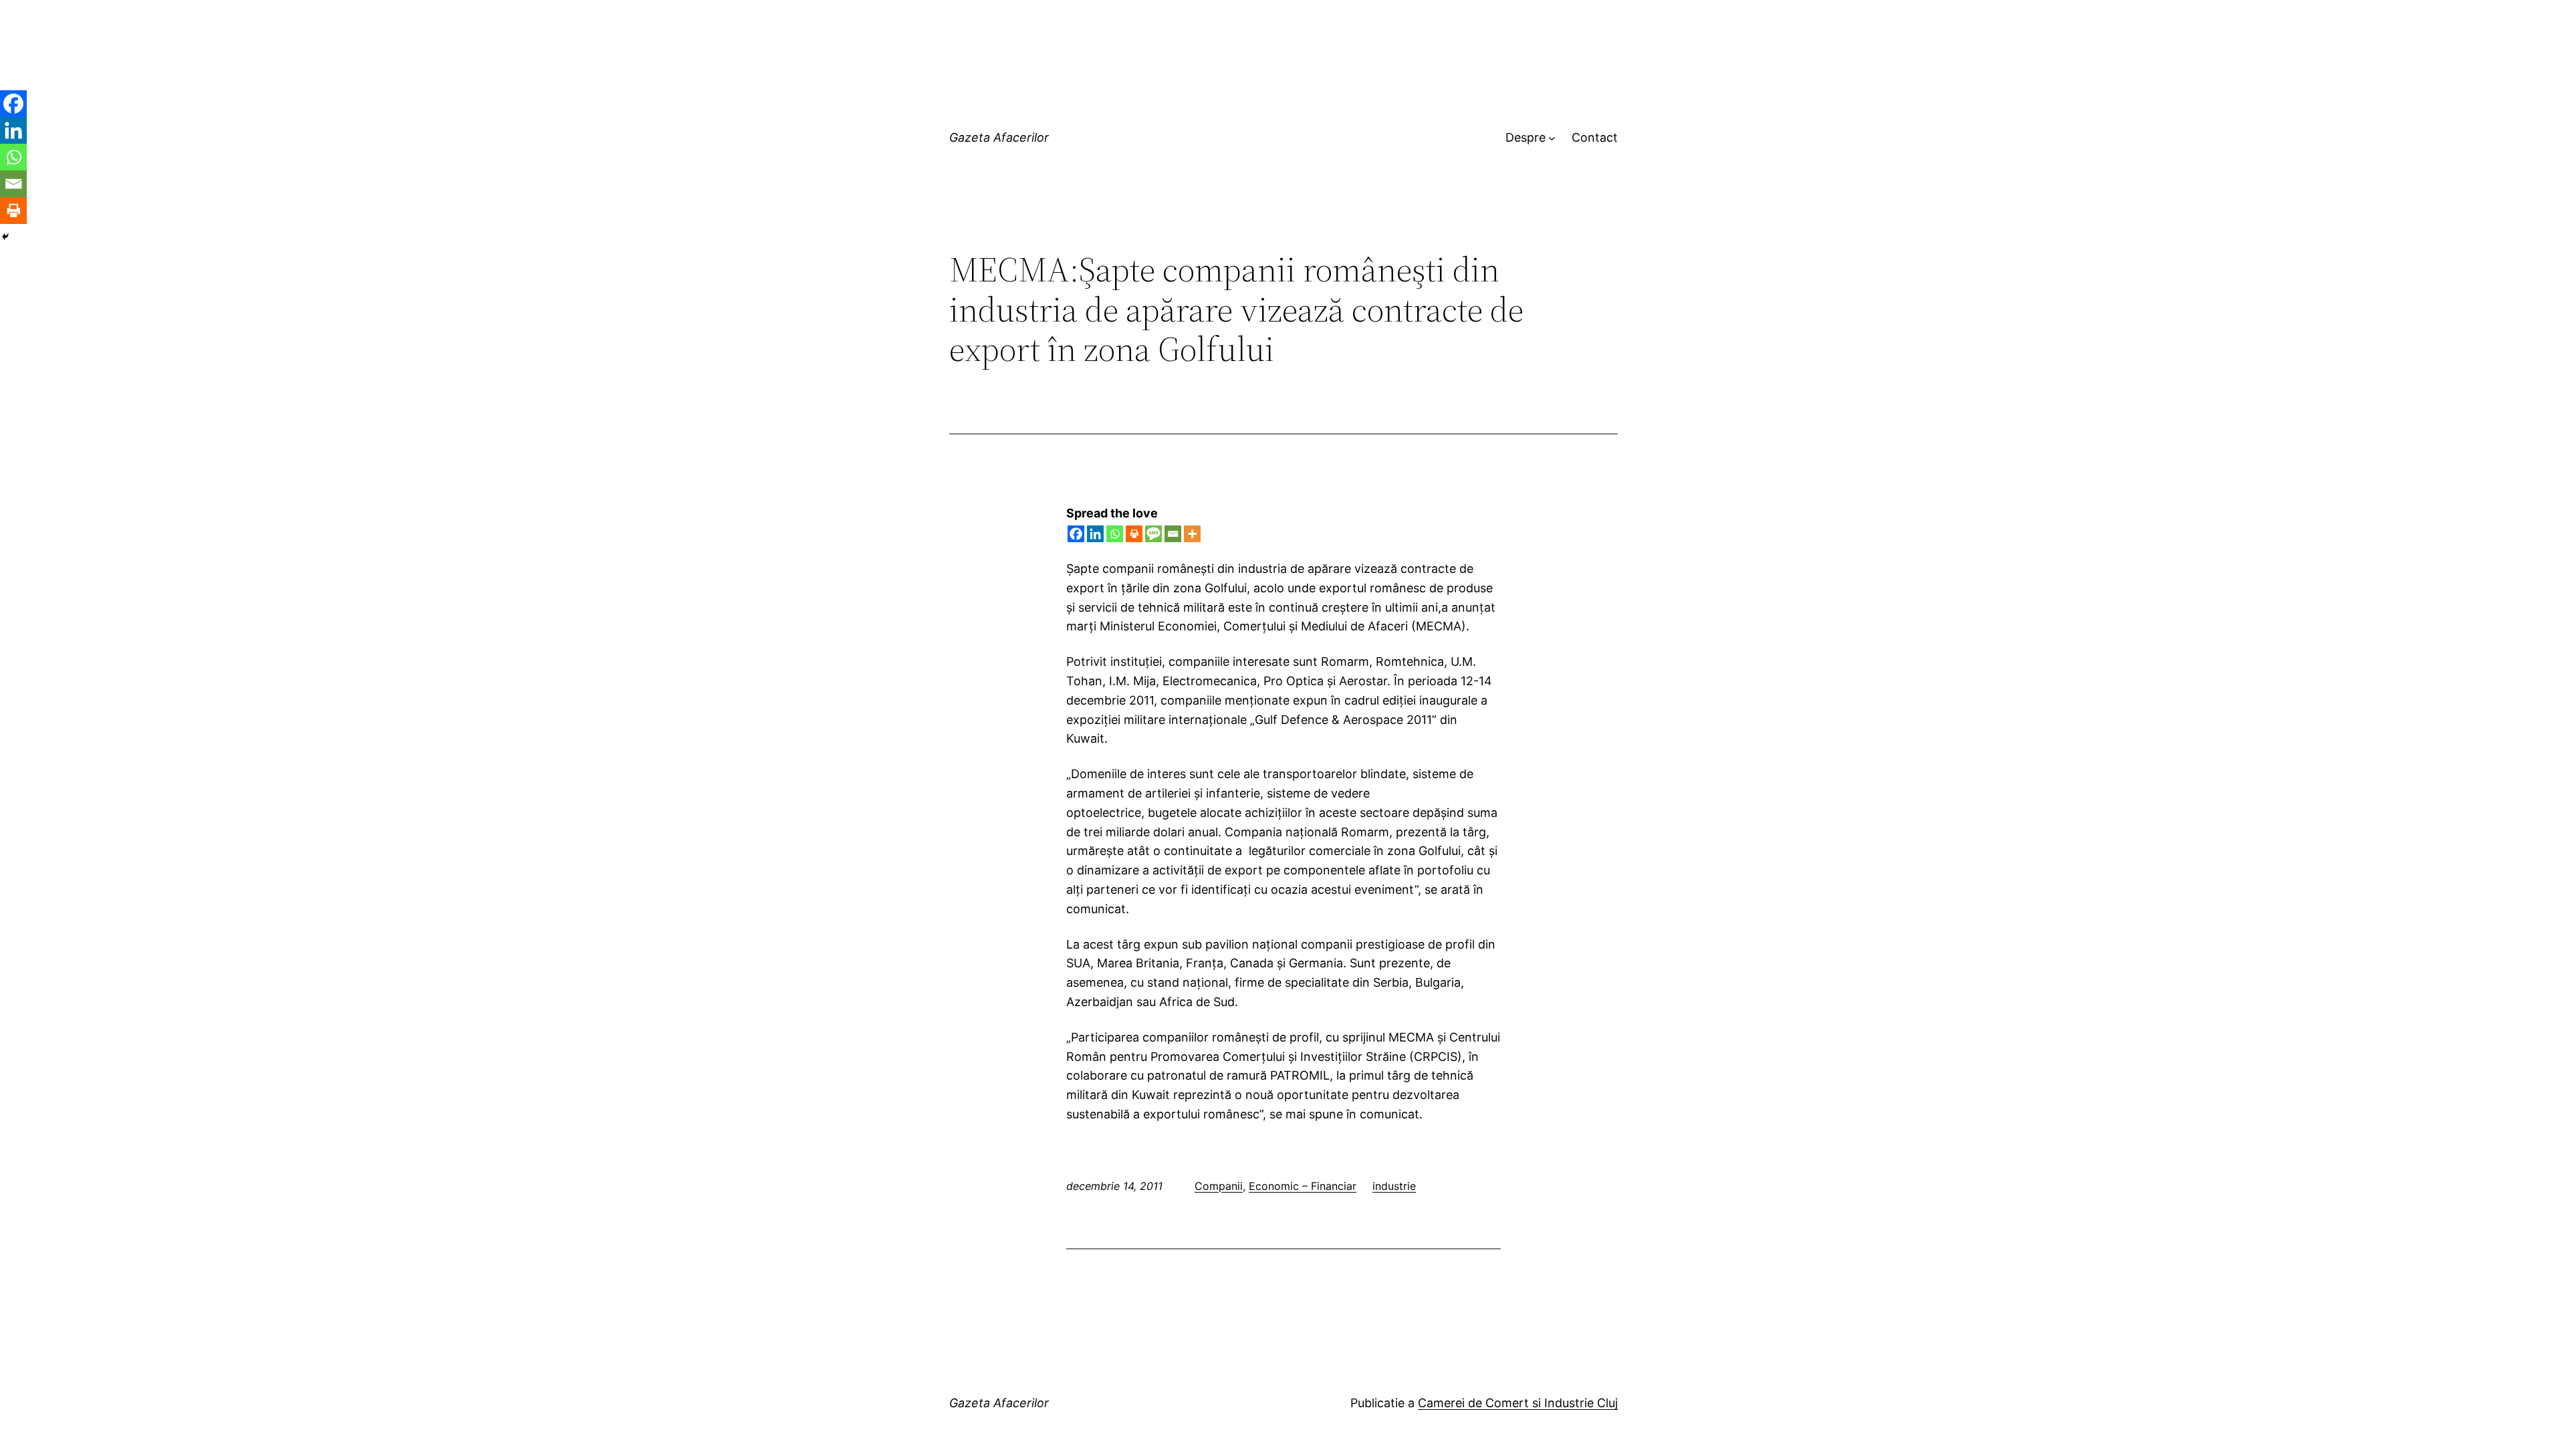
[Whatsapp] (1115, 534)
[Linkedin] (1095, 534)
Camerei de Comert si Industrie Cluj (1518, 1403)
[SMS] (1153, 534)
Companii (1219, 1186)
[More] (1192, 534)
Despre (1525, 137)
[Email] (1173, 534)
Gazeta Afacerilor (999, 137)
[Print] (1134, 534)
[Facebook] (1076, 534)
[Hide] (5, 237)
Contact (1595, 137)
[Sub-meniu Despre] (1552, 138)
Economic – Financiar (1303, 1186)
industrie (1394, 1186)
